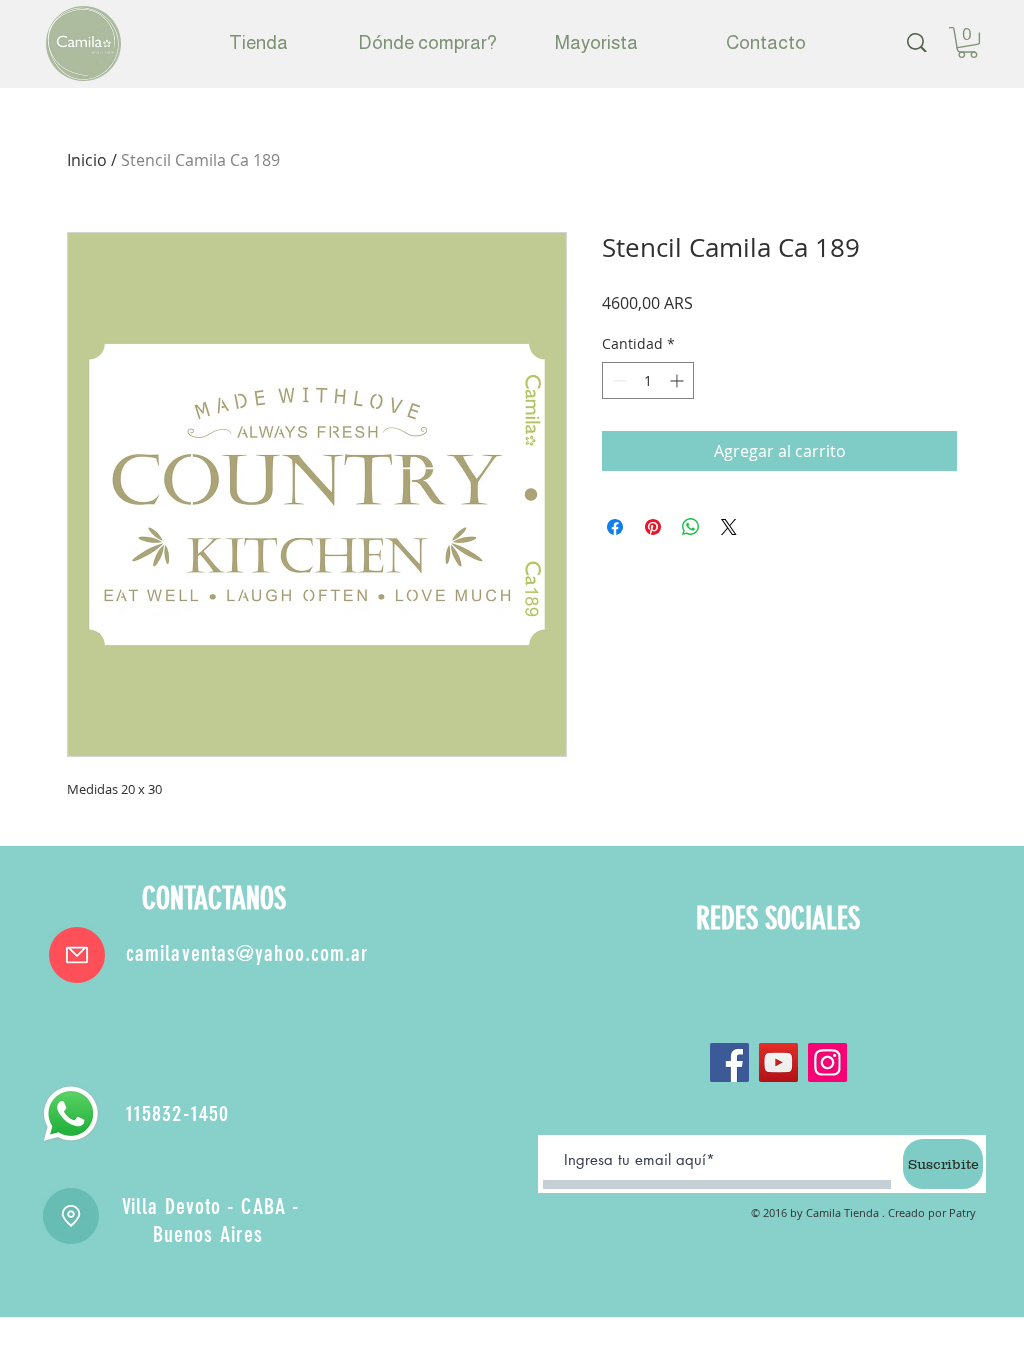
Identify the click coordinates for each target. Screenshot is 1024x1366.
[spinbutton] (648, 380)
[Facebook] (729, 1062)
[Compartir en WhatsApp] (691, 527)
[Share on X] (729, 527)
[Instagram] (827, 1062)
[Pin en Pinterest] (653, 527)
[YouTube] (778, 1062)
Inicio (87, 160)
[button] (967, 42)
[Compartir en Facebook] (615, 527)
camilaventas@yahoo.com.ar (248, 953)
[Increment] (678, 380)
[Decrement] (617, 380)
